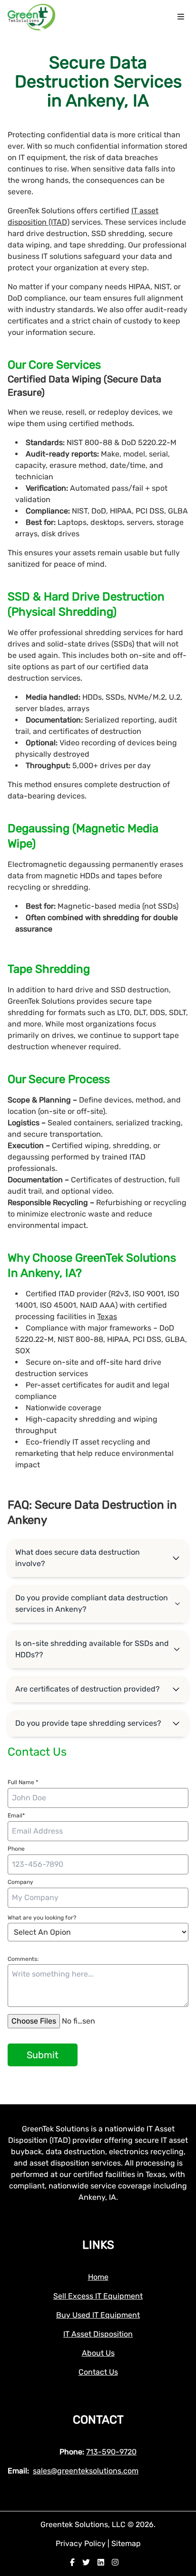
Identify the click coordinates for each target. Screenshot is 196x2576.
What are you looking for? (42, 1918)
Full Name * (23, 1782)
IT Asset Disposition (98, 2334)
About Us (98, 2353)
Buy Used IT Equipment (98, 2315)
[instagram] (115, 2562)
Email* (16, 1816)
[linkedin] (101, 2562)
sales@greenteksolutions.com (86, 2471)
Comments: (23, 1959)
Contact (98, 2420)
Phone (16, 1849)
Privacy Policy (82, 2543)
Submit (43, 2055)
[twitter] (86, 2562)
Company (20, 1882)
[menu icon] (181, 17)
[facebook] (72, 2562)
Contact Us (98, 2372)
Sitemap (126, 2543)
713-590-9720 (111, 2452)
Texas (107, 1317)
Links (98, 2245)
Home (98, 2277)
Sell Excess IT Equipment (98, 2296)
